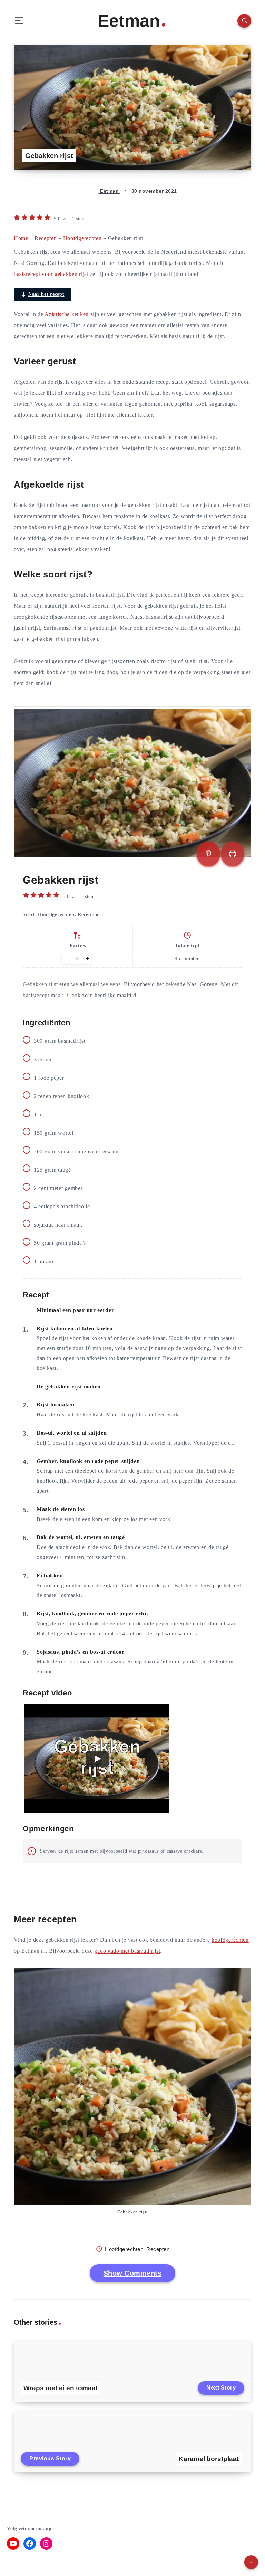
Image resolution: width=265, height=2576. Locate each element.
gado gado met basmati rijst (127, 1951)
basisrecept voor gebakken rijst (51, 274)
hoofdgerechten (230, 1940)
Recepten (46, 238)
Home (21, 238)
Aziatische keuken (67, 314)
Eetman (129, 21)
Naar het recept (46, 294)
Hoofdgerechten (82, 238)
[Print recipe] (233, 854)
